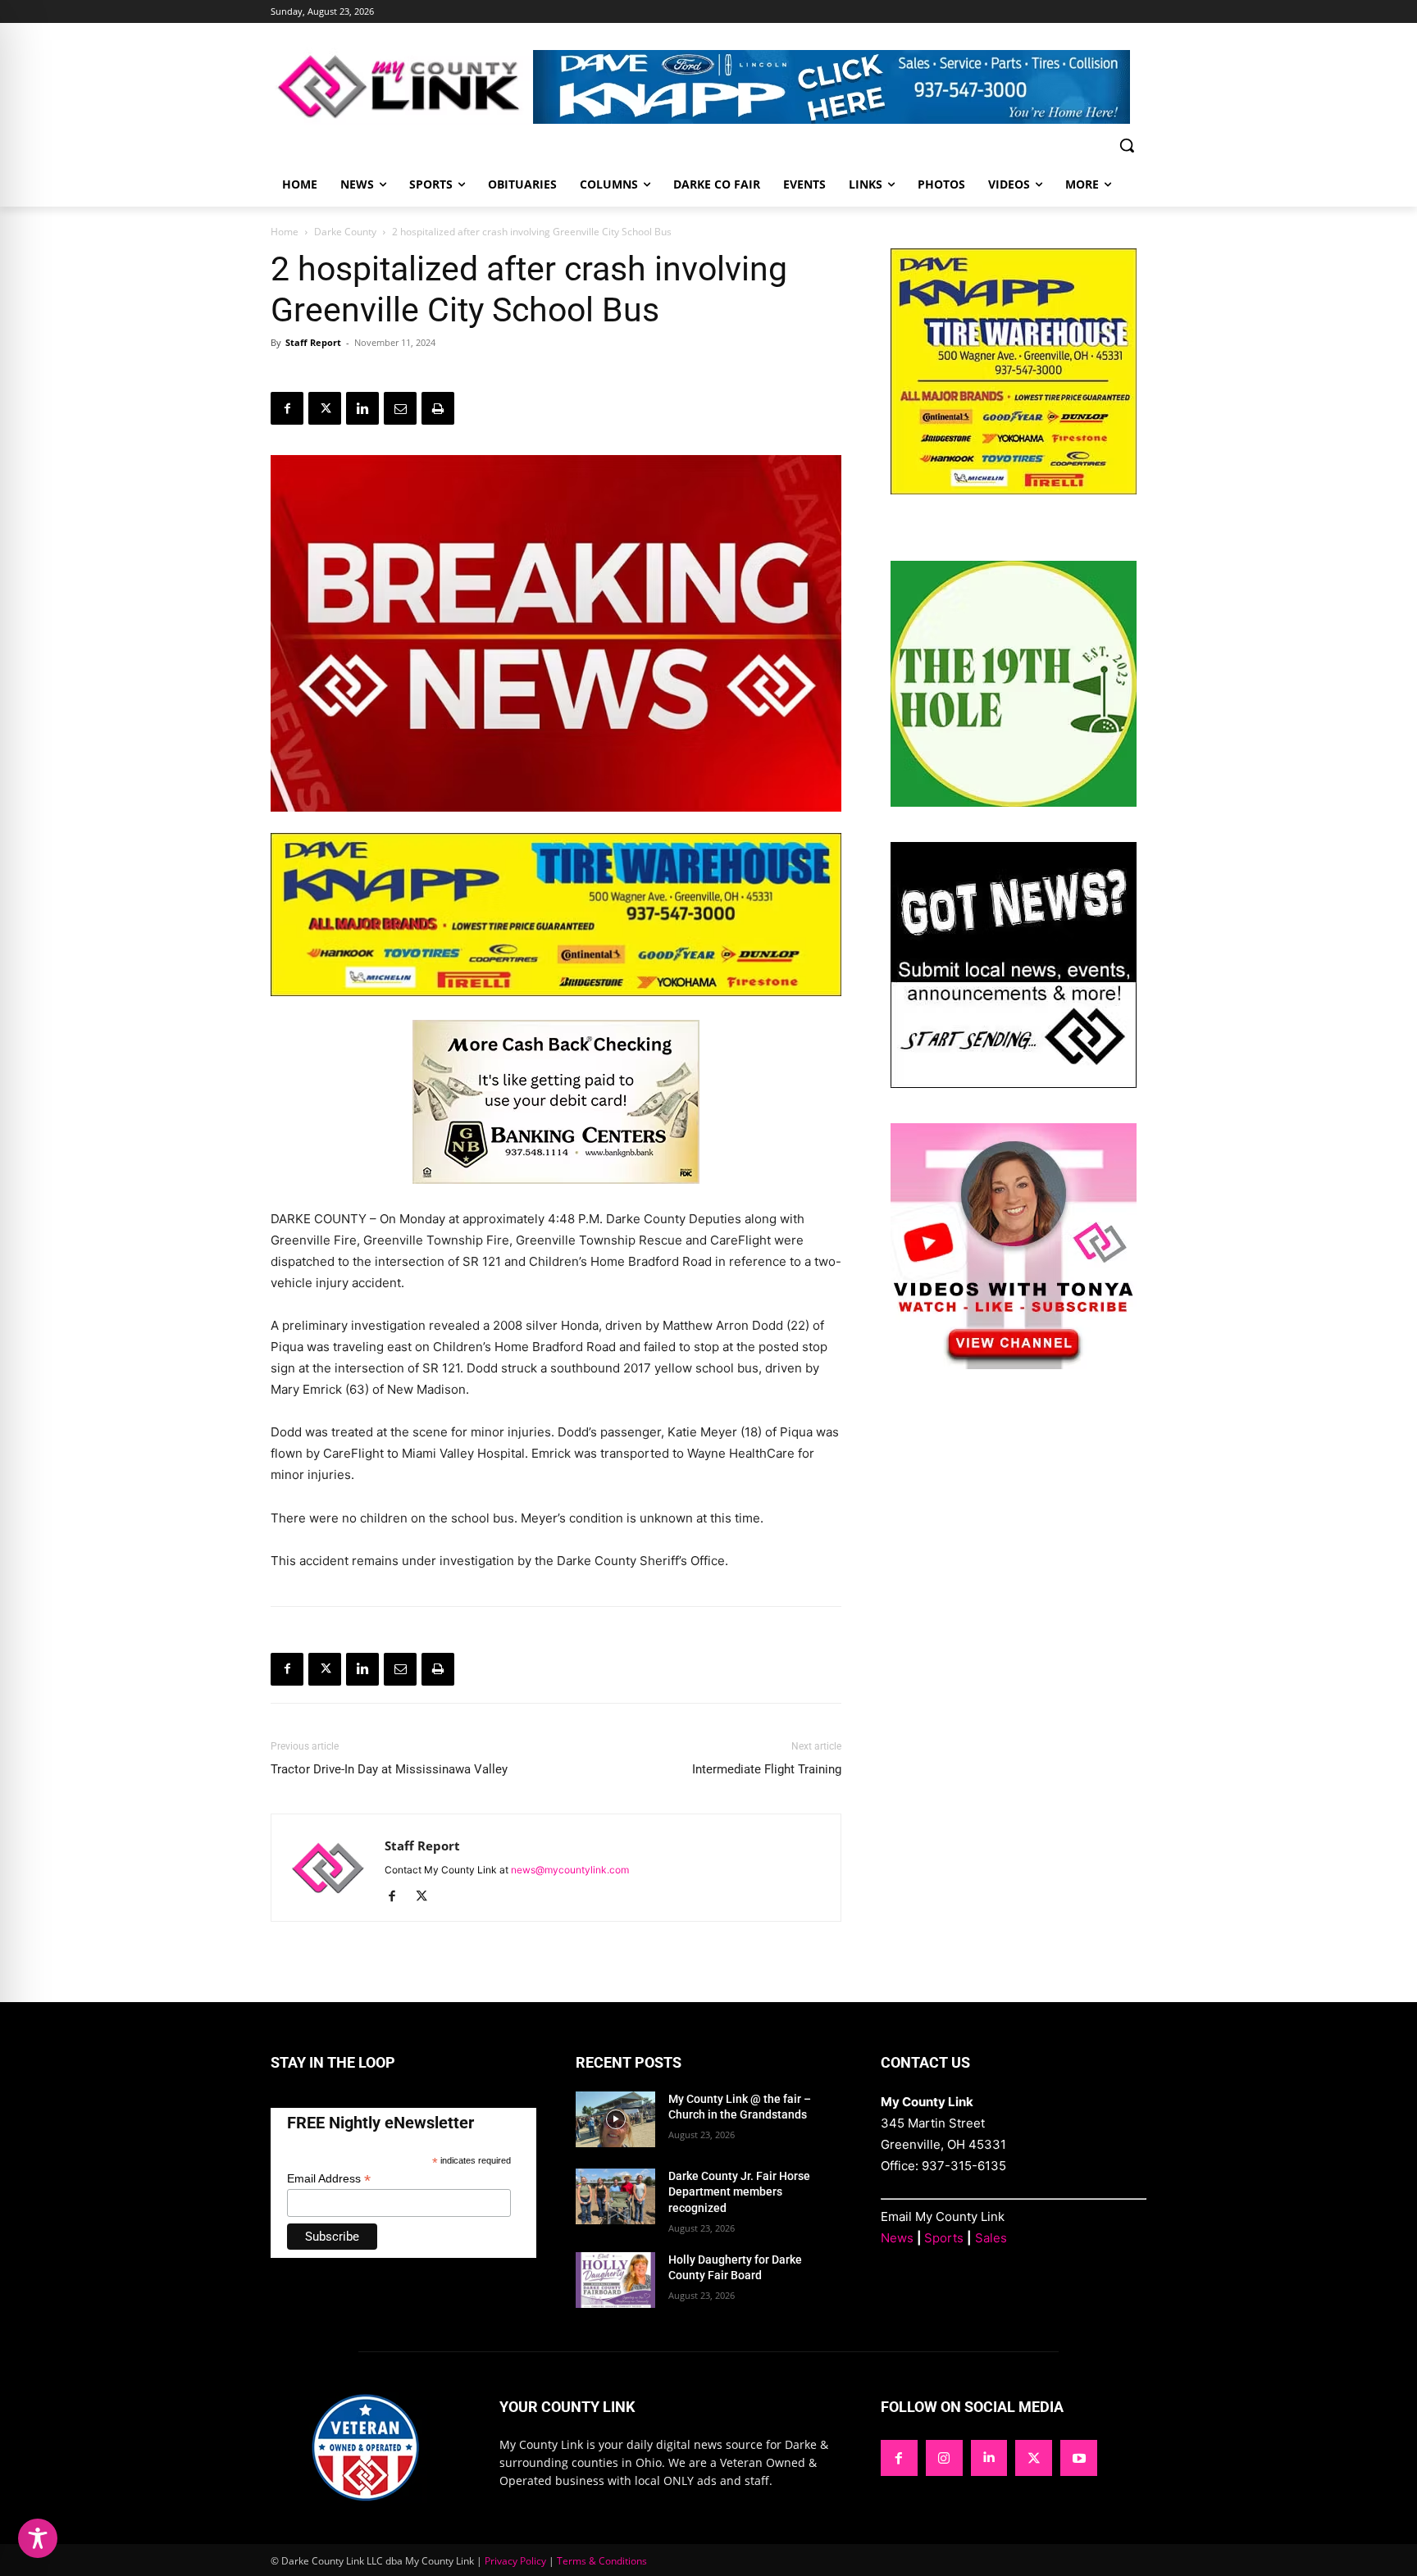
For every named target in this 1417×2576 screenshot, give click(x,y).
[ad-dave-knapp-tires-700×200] (556, 1009)
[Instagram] (944, 2458)
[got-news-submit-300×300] (1014, 1083)
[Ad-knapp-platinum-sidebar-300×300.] (1014, 490)
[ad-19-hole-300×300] (1014, 802)
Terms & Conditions (602, 2561)
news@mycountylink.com (570, 1870)
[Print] (438, 408)
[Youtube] (1079, 2458)
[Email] (400, 408)
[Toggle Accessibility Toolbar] (38, 2538)
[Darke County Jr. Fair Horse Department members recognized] (615, 2196)
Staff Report (313, 342)
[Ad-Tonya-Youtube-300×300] (1014, 1365)
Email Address (329, 2179)
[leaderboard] (840, 87)
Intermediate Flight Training (767, 1769)
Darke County (345, 232)
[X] (325, 408)
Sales (991, 2238)
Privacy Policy (515, 2561)
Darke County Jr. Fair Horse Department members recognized (739, 2192)
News (897, 2238)
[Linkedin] (362, 408)
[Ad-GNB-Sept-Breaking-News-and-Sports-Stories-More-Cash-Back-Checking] (556, 1197)
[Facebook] (287, 408)
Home (285, 232)
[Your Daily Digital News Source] (402, 86)
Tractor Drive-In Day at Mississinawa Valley (389, 1769)
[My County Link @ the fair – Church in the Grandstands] (615, 2119)
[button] (1127, 145)
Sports (944, 2238)
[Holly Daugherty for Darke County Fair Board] (615, 2280)
